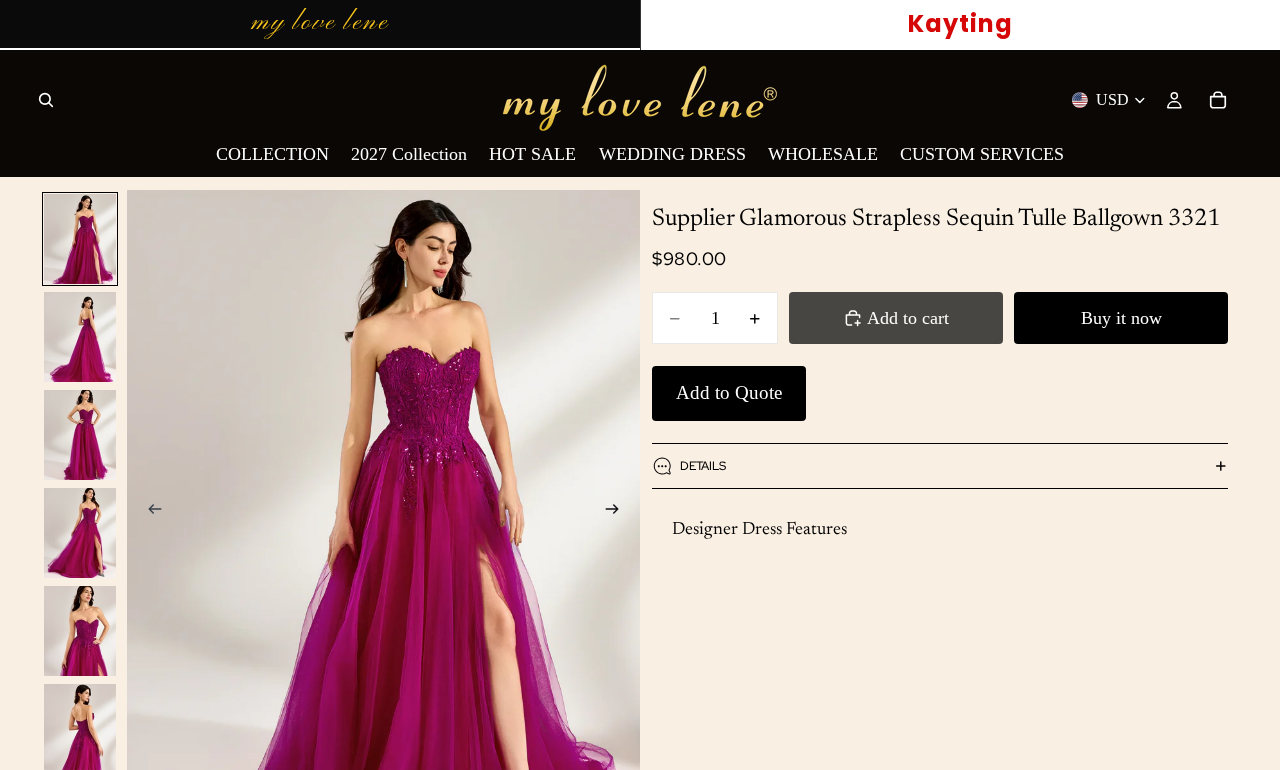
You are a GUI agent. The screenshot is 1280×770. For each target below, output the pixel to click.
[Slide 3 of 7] (80, 435)
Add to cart (908, 318)
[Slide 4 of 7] (80, 533)
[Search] (46, 100)
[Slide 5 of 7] (80, 631)
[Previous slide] (149, 512)
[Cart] (1218, 100)
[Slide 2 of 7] (80, 337)
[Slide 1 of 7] (80, 239)
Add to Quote (729, 392)
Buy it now (1121, 318)
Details (703, 466)
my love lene (320, 23)
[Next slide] (618, 512)
